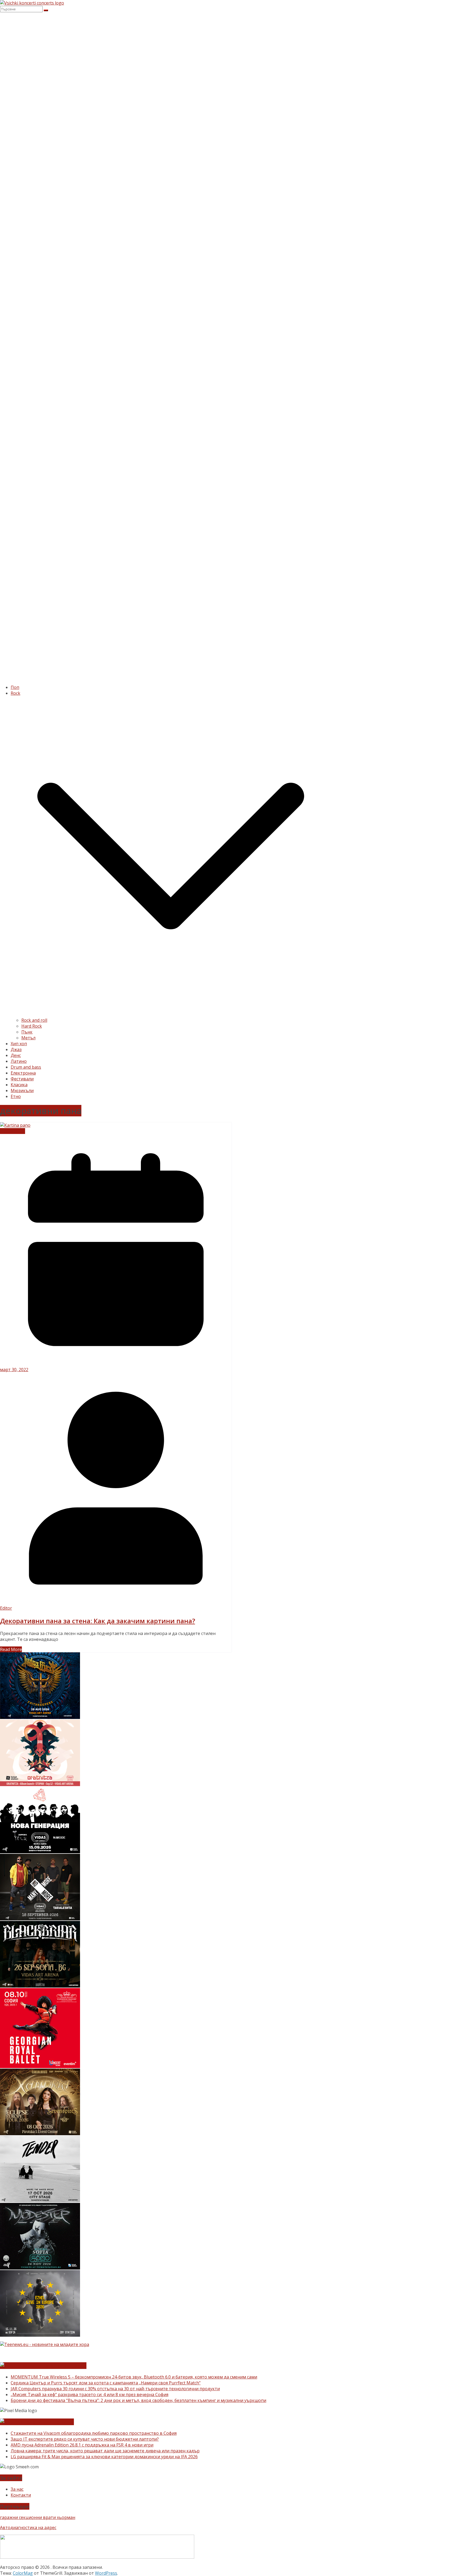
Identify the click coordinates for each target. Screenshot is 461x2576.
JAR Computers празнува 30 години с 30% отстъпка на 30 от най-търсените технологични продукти (115, 2389)
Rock (15, 693)
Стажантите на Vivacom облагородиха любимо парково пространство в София (94, 2433)
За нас (17, 2489)
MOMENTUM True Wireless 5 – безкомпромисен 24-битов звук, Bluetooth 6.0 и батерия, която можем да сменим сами (134, 2377)
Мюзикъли (22, 1091)
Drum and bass (26, 1067)
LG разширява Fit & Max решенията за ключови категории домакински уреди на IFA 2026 (104, 2457)
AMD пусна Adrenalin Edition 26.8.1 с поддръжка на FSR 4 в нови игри (82, 2445)
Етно (16, 1096)
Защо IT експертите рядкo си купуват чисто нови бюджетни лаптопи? (85, 2439)
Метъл (28, 1038)
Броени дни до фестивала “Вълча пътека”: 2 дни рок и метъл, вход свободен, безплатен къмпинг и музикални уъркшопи (138, 2400)
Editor (6, 1608)
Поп (15, 687)
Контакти (21, 2495)
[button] (171, 1014)
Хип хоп (19, 1044)
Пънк (27, 1032)
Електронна (23, 1073)
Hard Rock (32, 1026)
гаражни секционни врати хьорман (38, 2517)
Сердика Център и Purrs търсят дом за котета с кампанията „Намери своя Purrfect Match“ (106, 2383)
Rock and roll (34, 1020)
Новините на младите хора (50, 2366)
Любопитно (13, 1131)
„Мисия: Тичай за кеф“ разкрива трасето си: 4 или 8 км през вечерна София (90, 2395)
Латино (19, 1061)
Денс (16, 1055)
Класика (19, 1085)
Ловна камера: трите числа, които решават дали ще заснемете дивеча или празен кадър (105, 2451)
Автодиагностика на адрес (28, 2527)
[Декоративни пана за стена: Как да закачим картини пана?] (15, 1125)
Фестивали (22, 1079)
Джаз (16, 1049)
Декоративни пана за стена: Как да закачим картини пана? (98, 1621)
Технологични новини (44, 2422)
